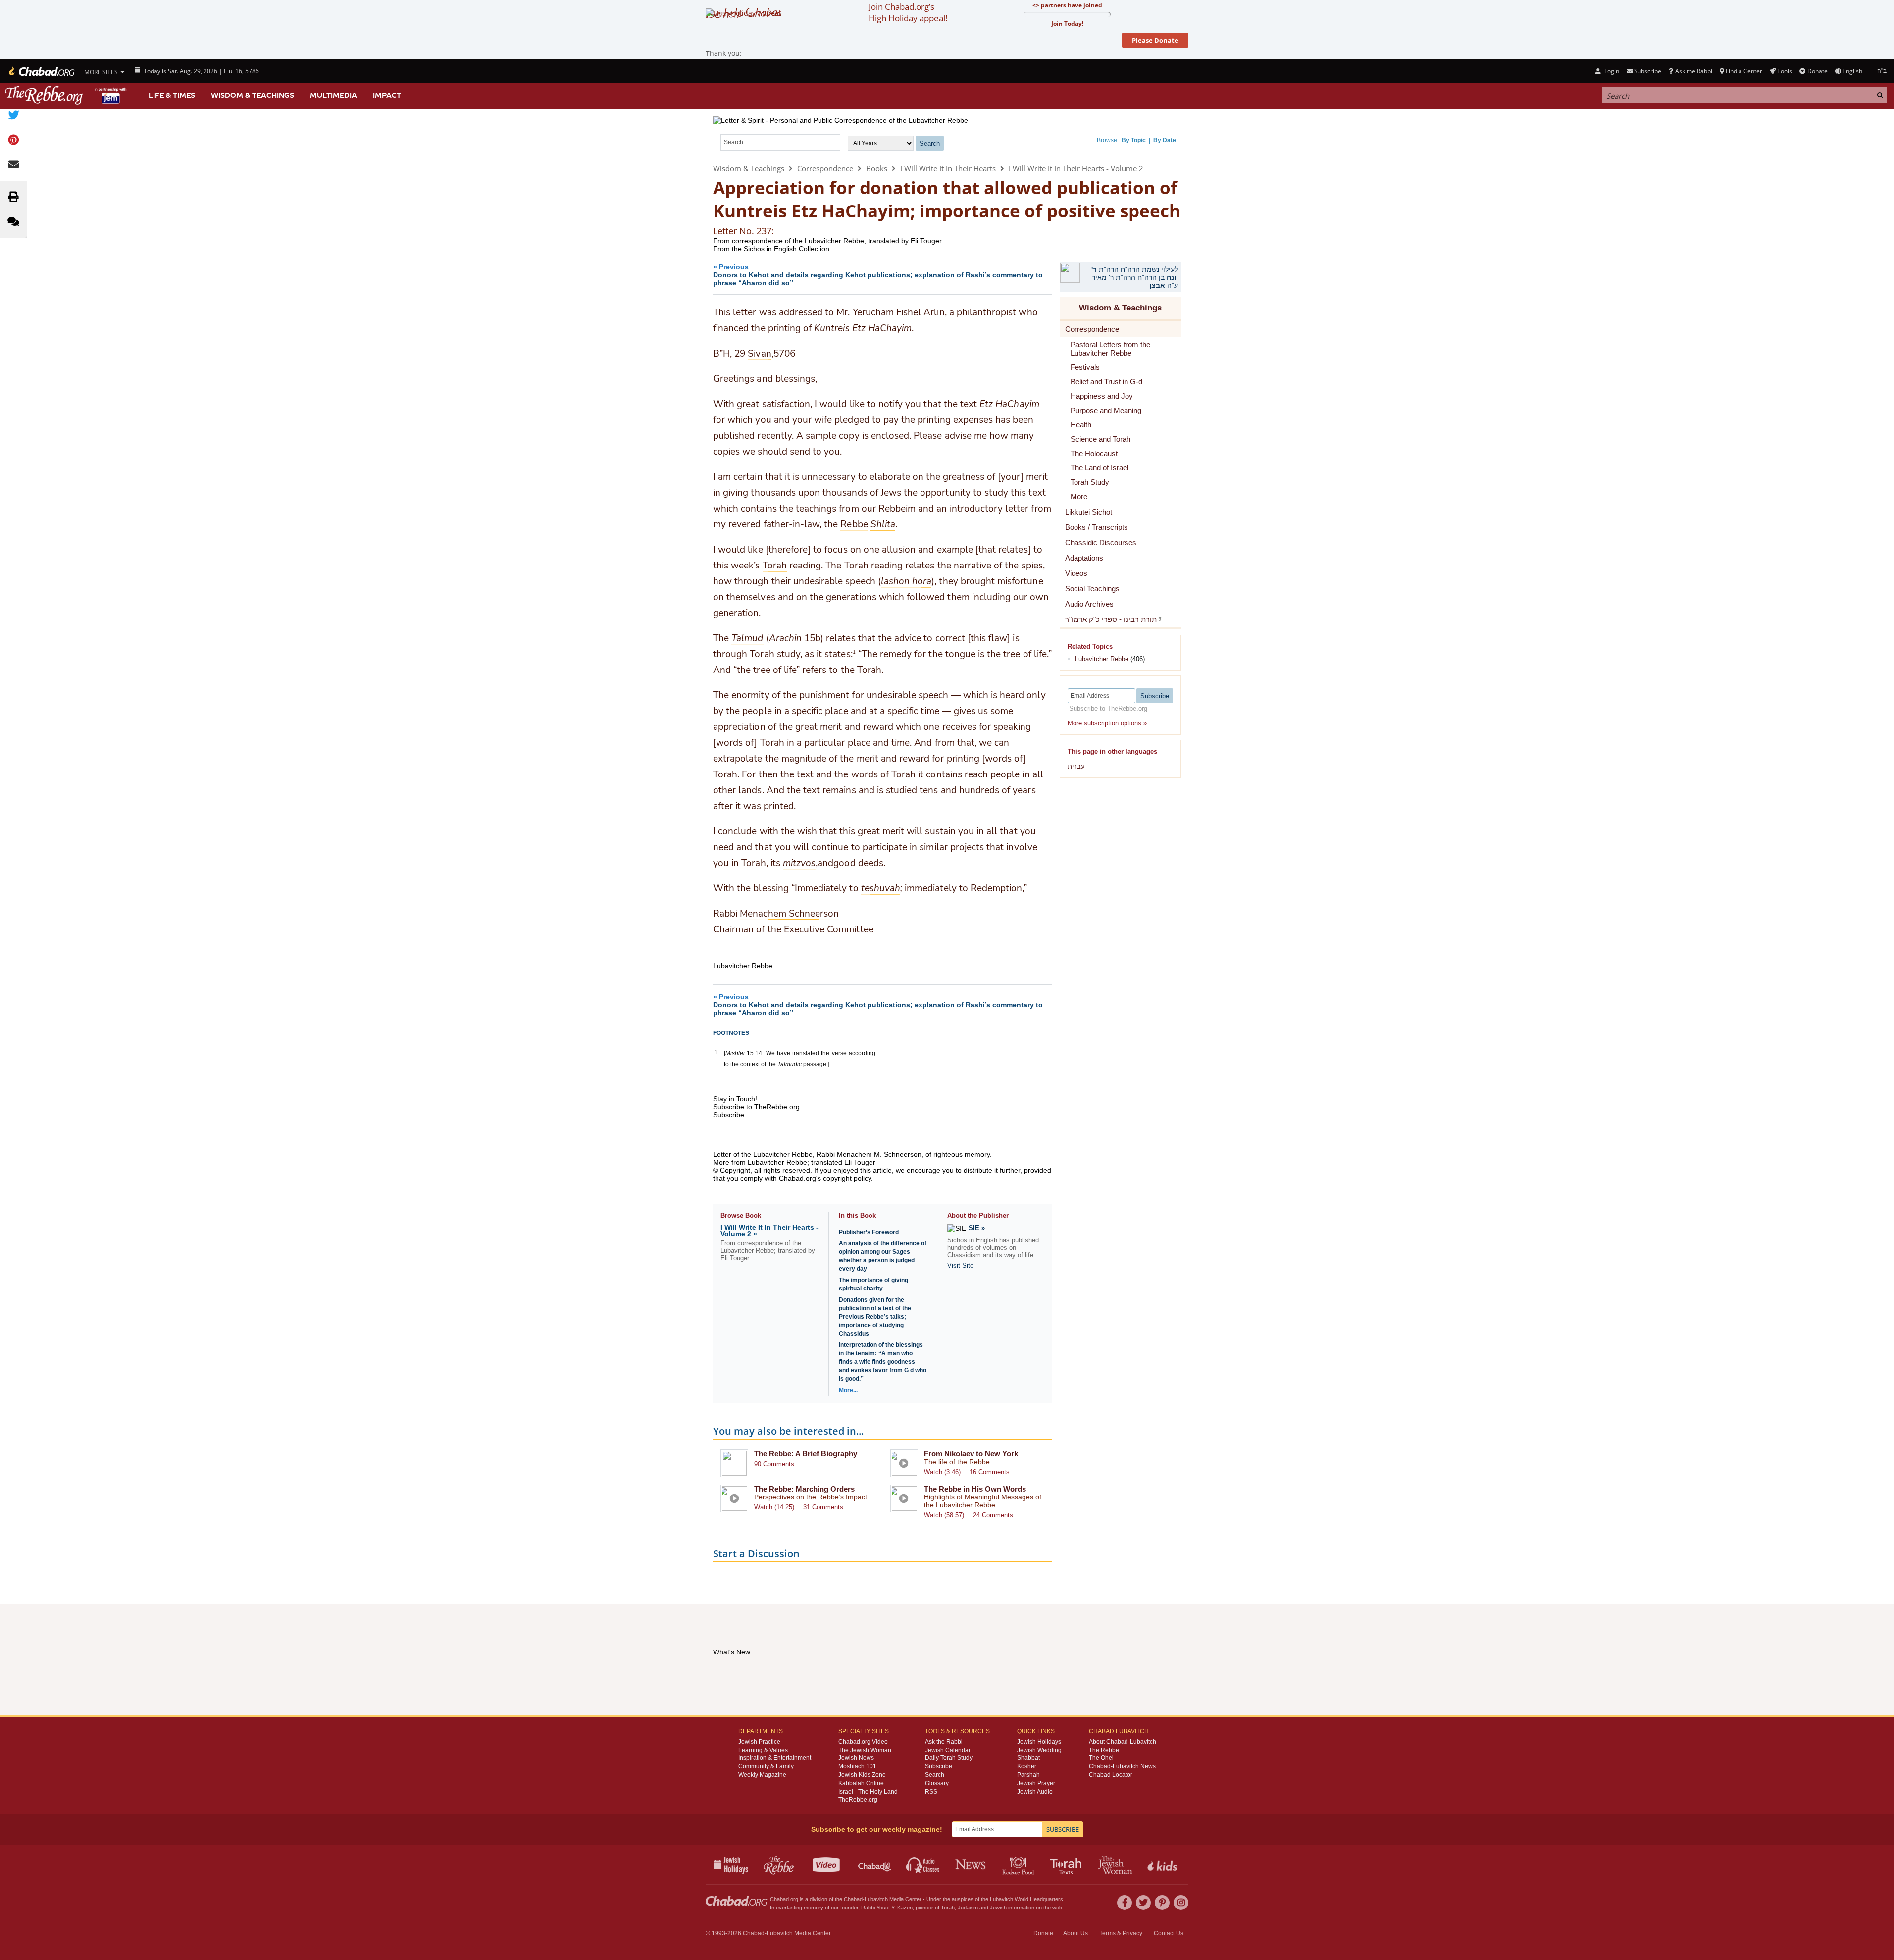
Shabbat (1028, 1758)
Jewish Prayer (1036, 1783)
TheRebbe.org (858, 1800)
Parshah (1028, 1775)
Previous (878, 275)
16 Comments (990, 1472)
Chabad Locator (1111, 1775)
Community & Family (766, 1766)
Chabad (853, 1899)
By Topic (1134, 140)
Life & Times (172, 95)
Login (1611, 71)
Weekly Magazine (762, 1775)
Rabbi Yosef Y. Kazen (887, 1908)
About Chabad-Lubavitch (1123, 1742)
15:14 (744, 1053)
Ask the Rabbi (1693, 71)
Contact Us (1169, 1933)
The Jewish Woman (865, 1750)
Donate (1817, 71)
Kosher (1027, 1766)
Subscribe (939, 1766)
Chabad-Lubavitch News (1122, 1766)
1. (717, 1052)
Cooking (1019, 1864)
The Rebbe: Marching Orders (804, 1489)
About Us (1075, 1933)
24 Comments (993, 1515)
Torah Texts (1067, 1864)
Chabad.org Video (863, 1742)
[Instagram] (1181, 1903)
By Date (1165, 140)
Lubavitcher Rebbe (1102, 659)
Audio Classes (923, 1864)
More (1079, 496)
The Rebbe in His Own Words (975, 1489)
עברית (1076, 766)
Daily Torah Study (949, 1758)
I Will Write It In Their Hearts (948, 168)
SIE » (977, 1228)
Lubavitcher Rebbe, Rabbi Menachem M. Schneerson (837, 1154)
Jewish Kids (1163, 1864)
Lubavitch (876, 1899)
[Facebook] (1125, 1903)
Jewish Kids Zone (862, 1775)
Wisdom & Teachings (253, 95)
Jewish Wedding (1039, 1750)
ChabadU (875, 1864)
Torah (856, 566)
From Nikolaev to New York (971, 1454)
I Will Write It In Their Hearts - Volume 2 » (769, 1230)
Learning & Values (763, 1750)
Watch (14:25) (774, 1507)
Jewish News (856, 1758)
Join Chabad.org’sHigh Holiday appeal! (908, 12)
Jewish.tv (827, 1864)
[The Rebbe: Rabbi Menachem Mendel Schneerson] (67, 95)
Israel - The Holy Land (868, 1792)
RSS (931, 1792)
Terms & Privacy (1121, 1933)
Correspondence (825, 168)
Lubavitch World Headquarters (1026, 1899)
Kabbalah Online (861, 1783)
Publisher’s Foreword (869, 1232)
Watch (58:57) (944, 1515)
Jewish (998, 1908)
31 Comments (823, 1507)
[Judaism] (41, 71)
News (971, 1864)
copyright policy (847, 1178)
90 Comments (774, 1464)
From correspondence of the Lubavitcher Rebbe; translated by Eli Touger (827, 241)
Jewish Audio (1035, 1792)
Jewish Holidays (1039, 1742)
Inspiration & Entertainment (775, 1758)
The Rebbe (1104, 1750)
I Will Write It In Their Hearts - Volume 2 (1076, 168)
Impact (387, 95)
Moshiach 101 (857, 1766)
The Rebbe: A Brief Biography (806, 1454)
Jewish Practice (759, 1742)
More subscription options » (1107, 723)
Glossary (937, 1783)
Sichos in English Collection (787, 249)
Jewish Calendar (948, 1750)
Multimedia (333, 95)
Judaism (968, 1908)
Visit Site (960, 1265)
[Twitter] (1143, 1903)
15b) (796, 638)
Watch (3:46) (942, 1472)
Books (877, 168)
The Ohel (1101, 1758)
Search (935, 1775)
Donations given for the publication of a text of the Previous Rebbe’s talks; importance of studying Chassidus (875, 1317)
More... (848, 1390)
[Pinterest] (1162, 1903)
